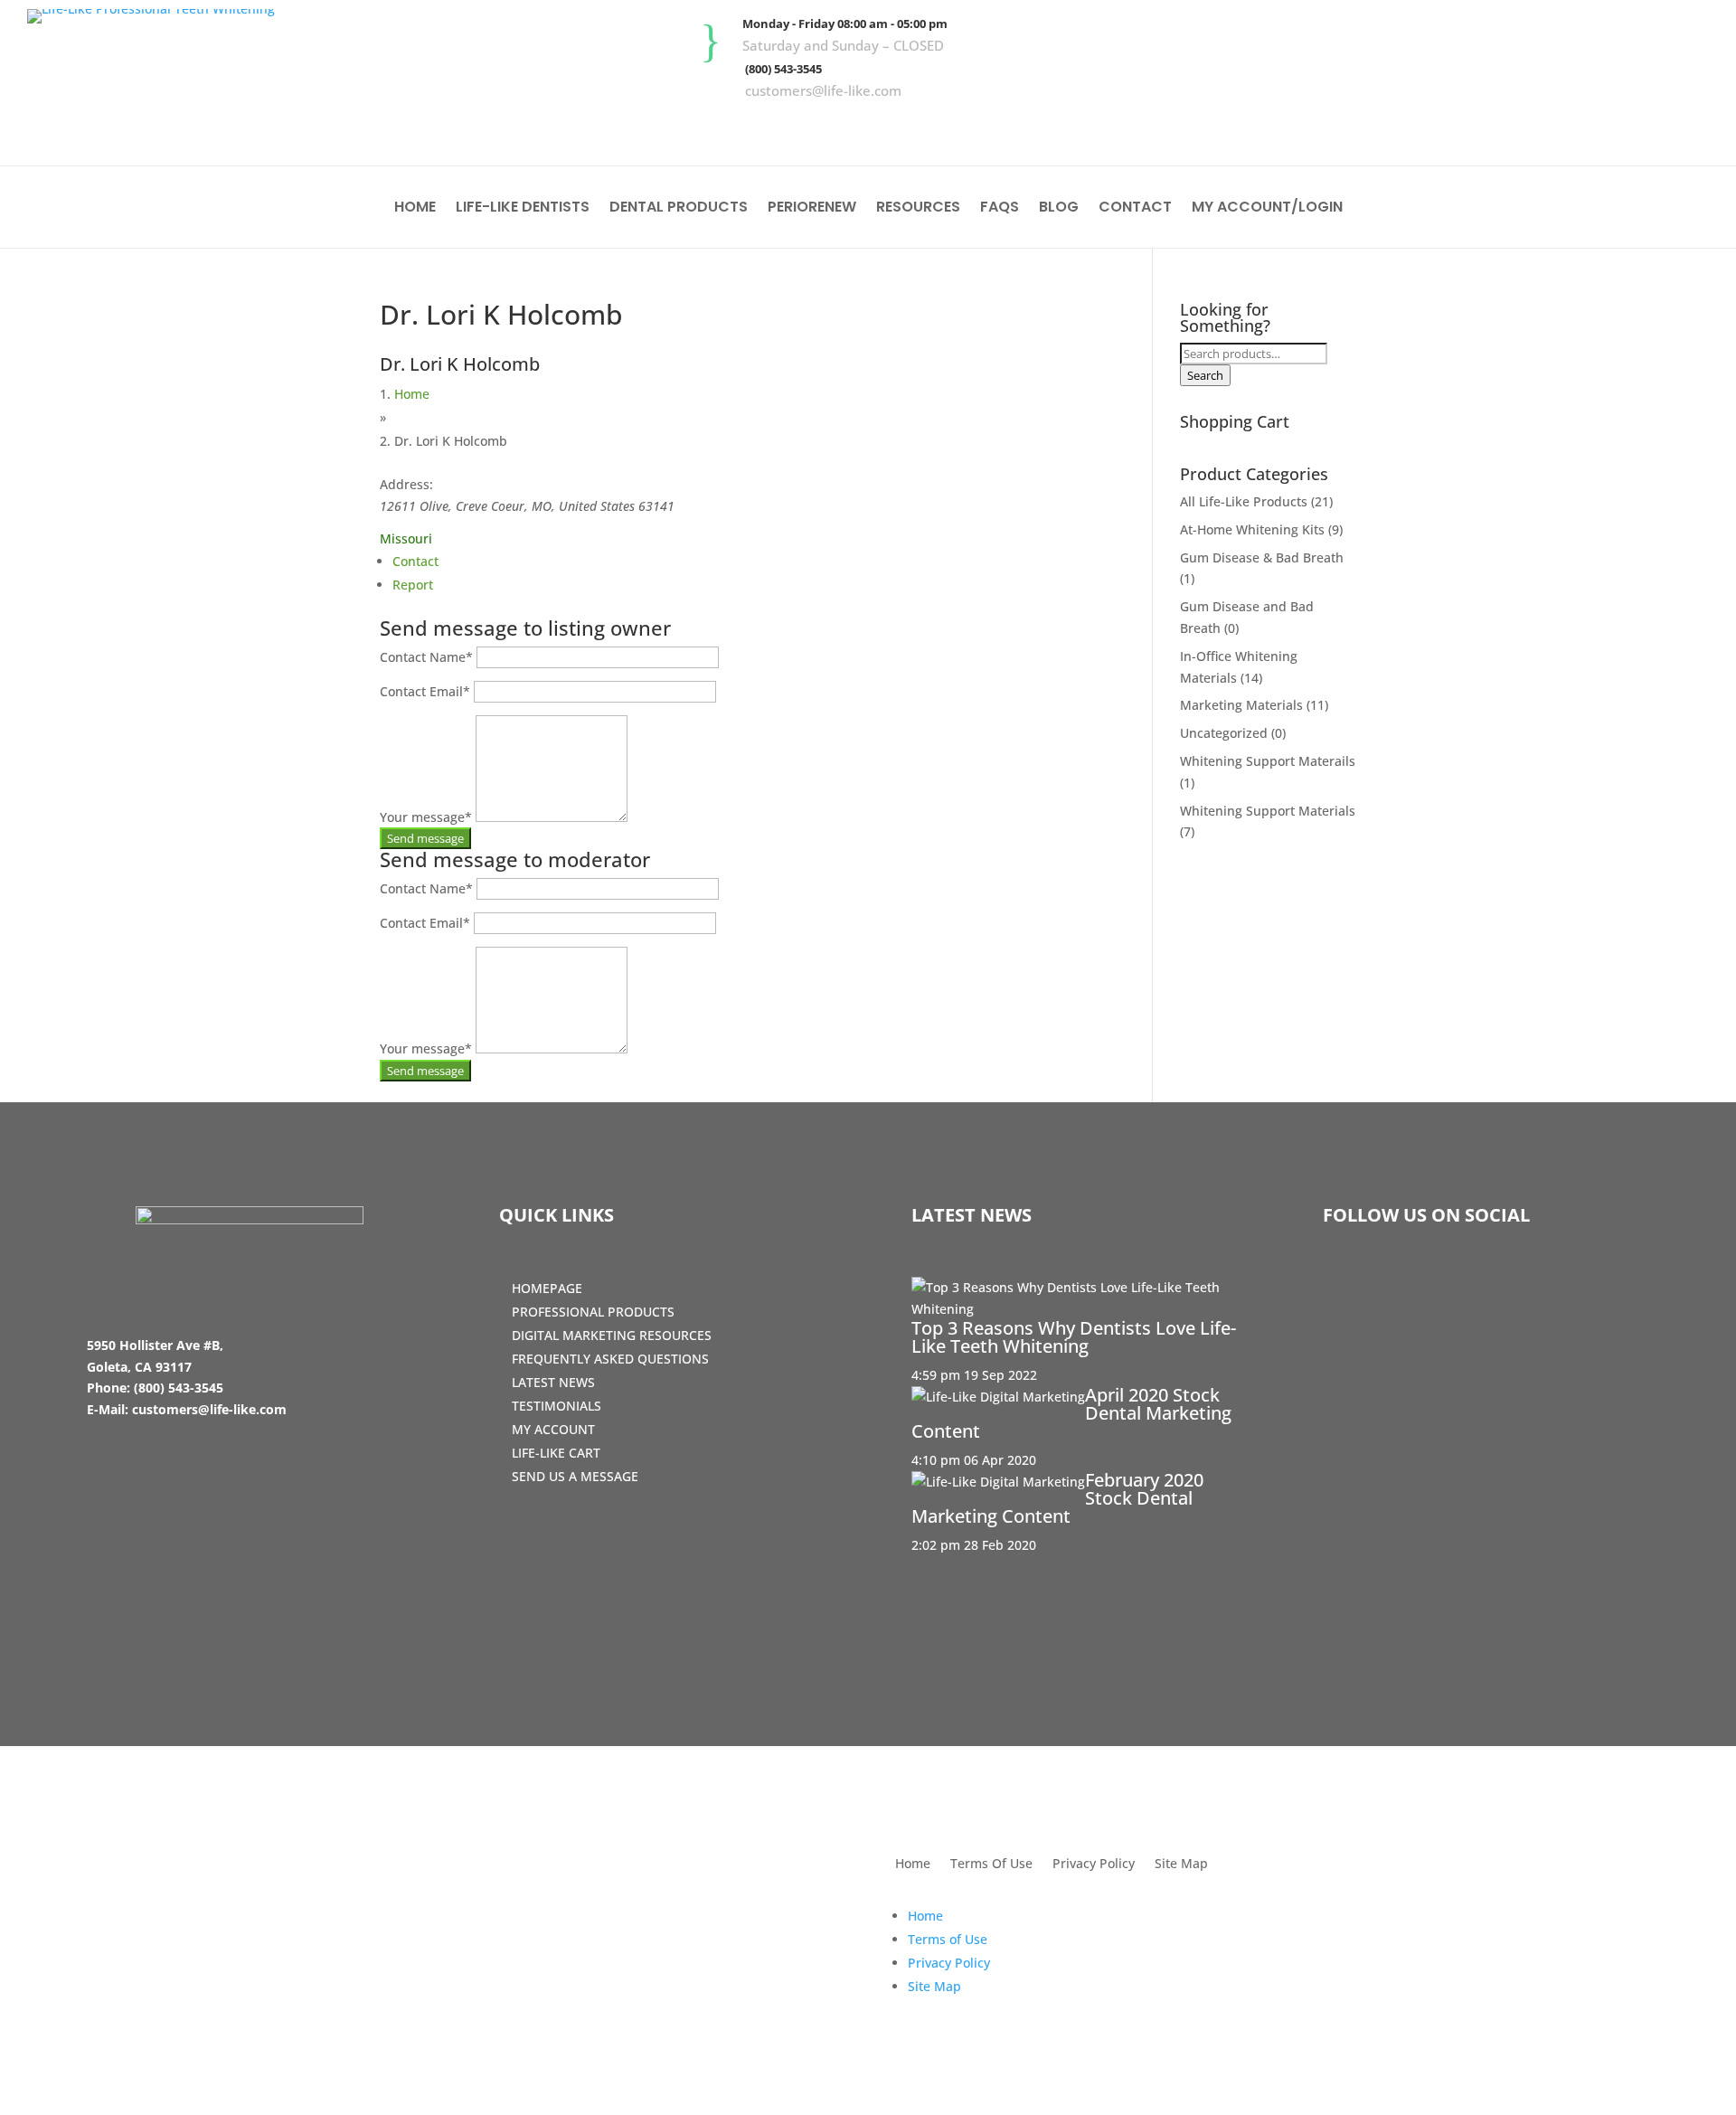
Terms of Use (948, 1939)
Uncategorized (1224, 733)
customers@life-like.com (823, 90)
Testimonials (557, 1406)
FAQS (1000, 209)
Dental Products (679, 209)
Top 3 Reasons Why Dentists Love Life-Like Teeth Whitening (1074, 1337)
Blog (1059, 209)
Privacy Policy (1094, 1865)
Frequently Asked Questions (610, 1359)
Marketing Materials (1241, 705)
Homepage (547, 1288)
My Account (553, 1429)
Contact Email (425, 691)
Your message (426, 817)
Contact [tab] (415, 561)
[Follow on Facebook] (1581, 127)
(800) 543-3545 (783, 69)
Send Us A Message (575, 1476)
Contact (1135, 209)
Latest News (553, 1382)
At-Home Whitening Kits (1252, 529)
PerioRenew (812, 209)
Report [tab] (413, 585)
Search (1205, 375)
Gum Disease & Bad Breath (1262, 557)
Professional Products (593, 1312)
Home (415, 209)
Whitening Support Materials (1268, 811)
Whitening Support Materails (1268, 761)
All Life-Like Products (1244, 501)
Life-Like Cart (556, 1453)
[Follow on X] (1634, 127)
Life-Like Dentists (523, 209)
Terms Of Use (991, 1865)
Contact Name (426, 657)
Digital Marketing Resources (612, 1335)
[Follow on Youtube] (1686, 127)
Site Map (1181, 1865)
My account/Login (1267, 209)
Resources (918, 209)
